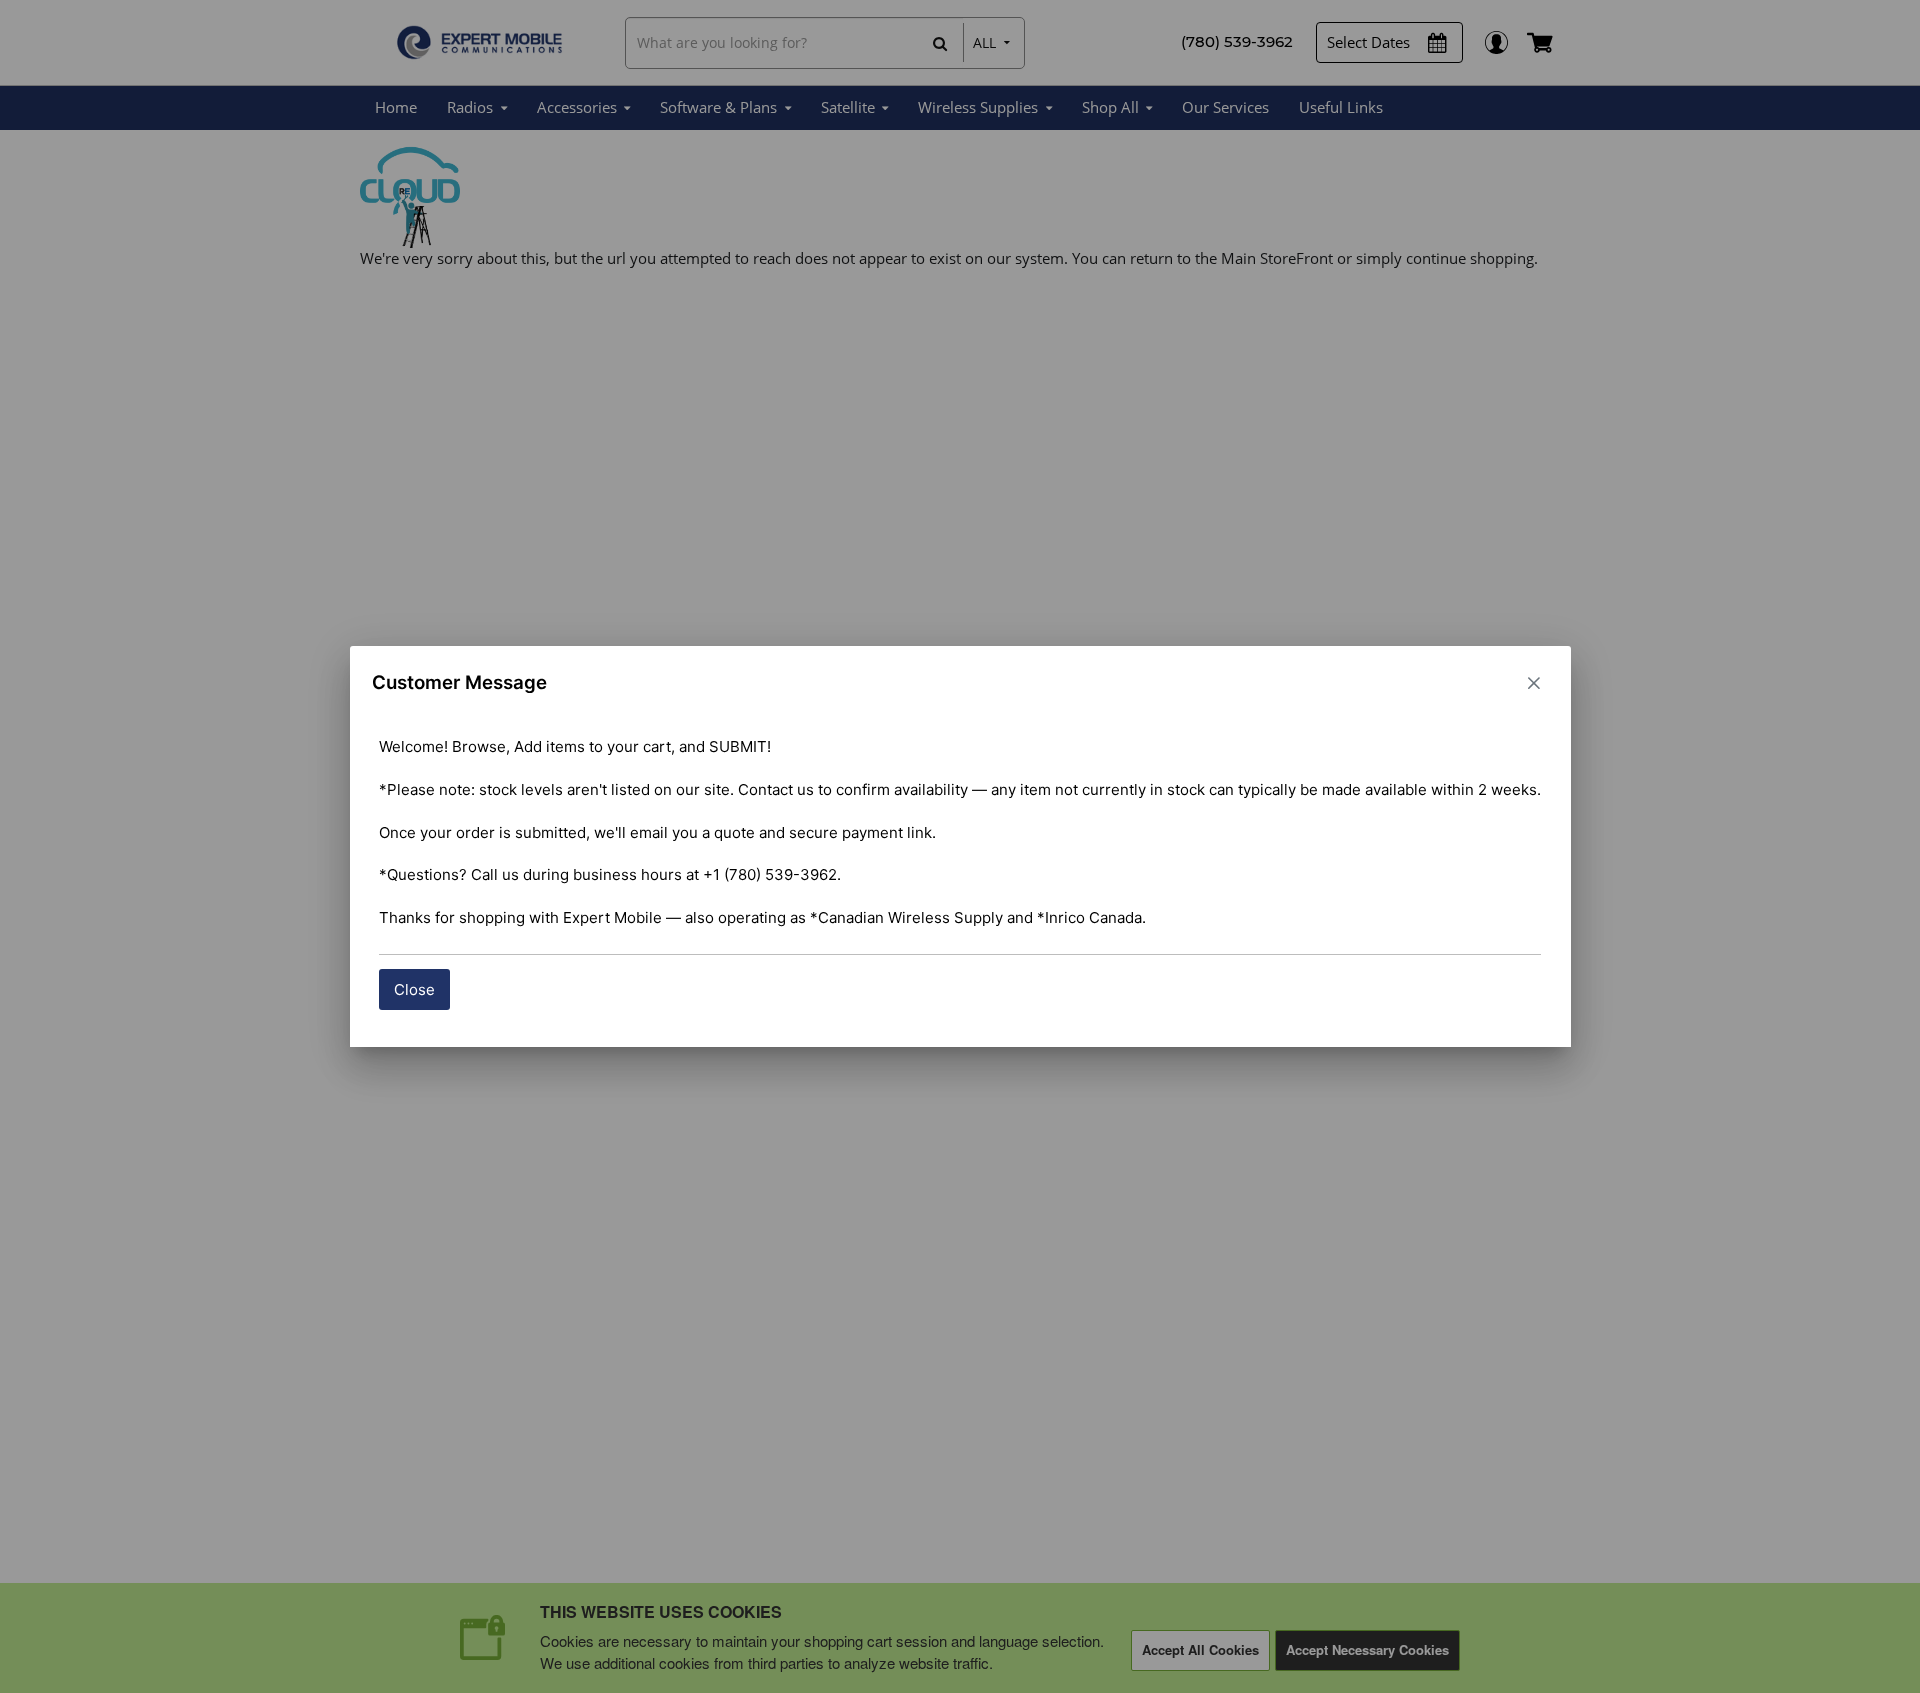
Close (414, 989)
